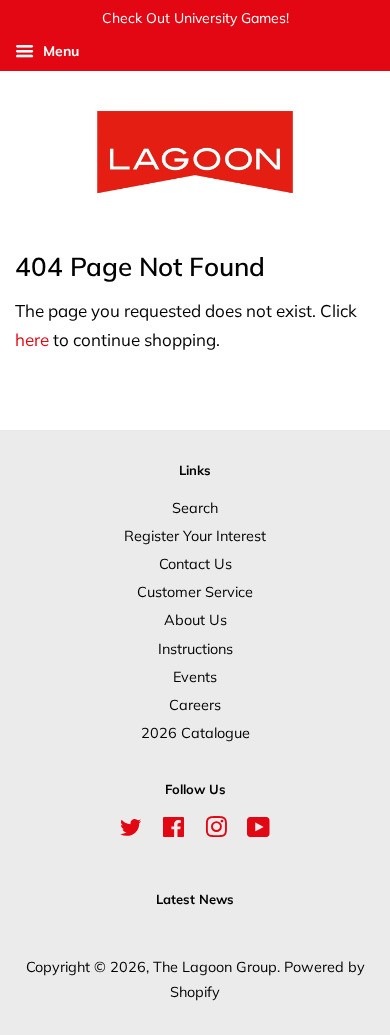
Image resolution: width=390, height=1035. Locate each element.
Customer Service (195, 591)
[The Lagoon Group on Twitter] (131, 830)
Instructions (195, 648)
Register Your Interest (195, 535)
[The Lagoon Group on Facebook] (173, 830)
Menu (59, 51)
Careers (195, 704)
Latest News (195, 899)
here (32, 339)
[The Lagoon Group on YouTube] (258, 830)
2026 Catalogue (195, 732)
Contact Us (195, 563)
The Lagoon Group (215, 966)
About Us (195, 619)
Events (195, 676)
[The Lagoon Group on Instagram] (216, 830)
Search (195, 507)
